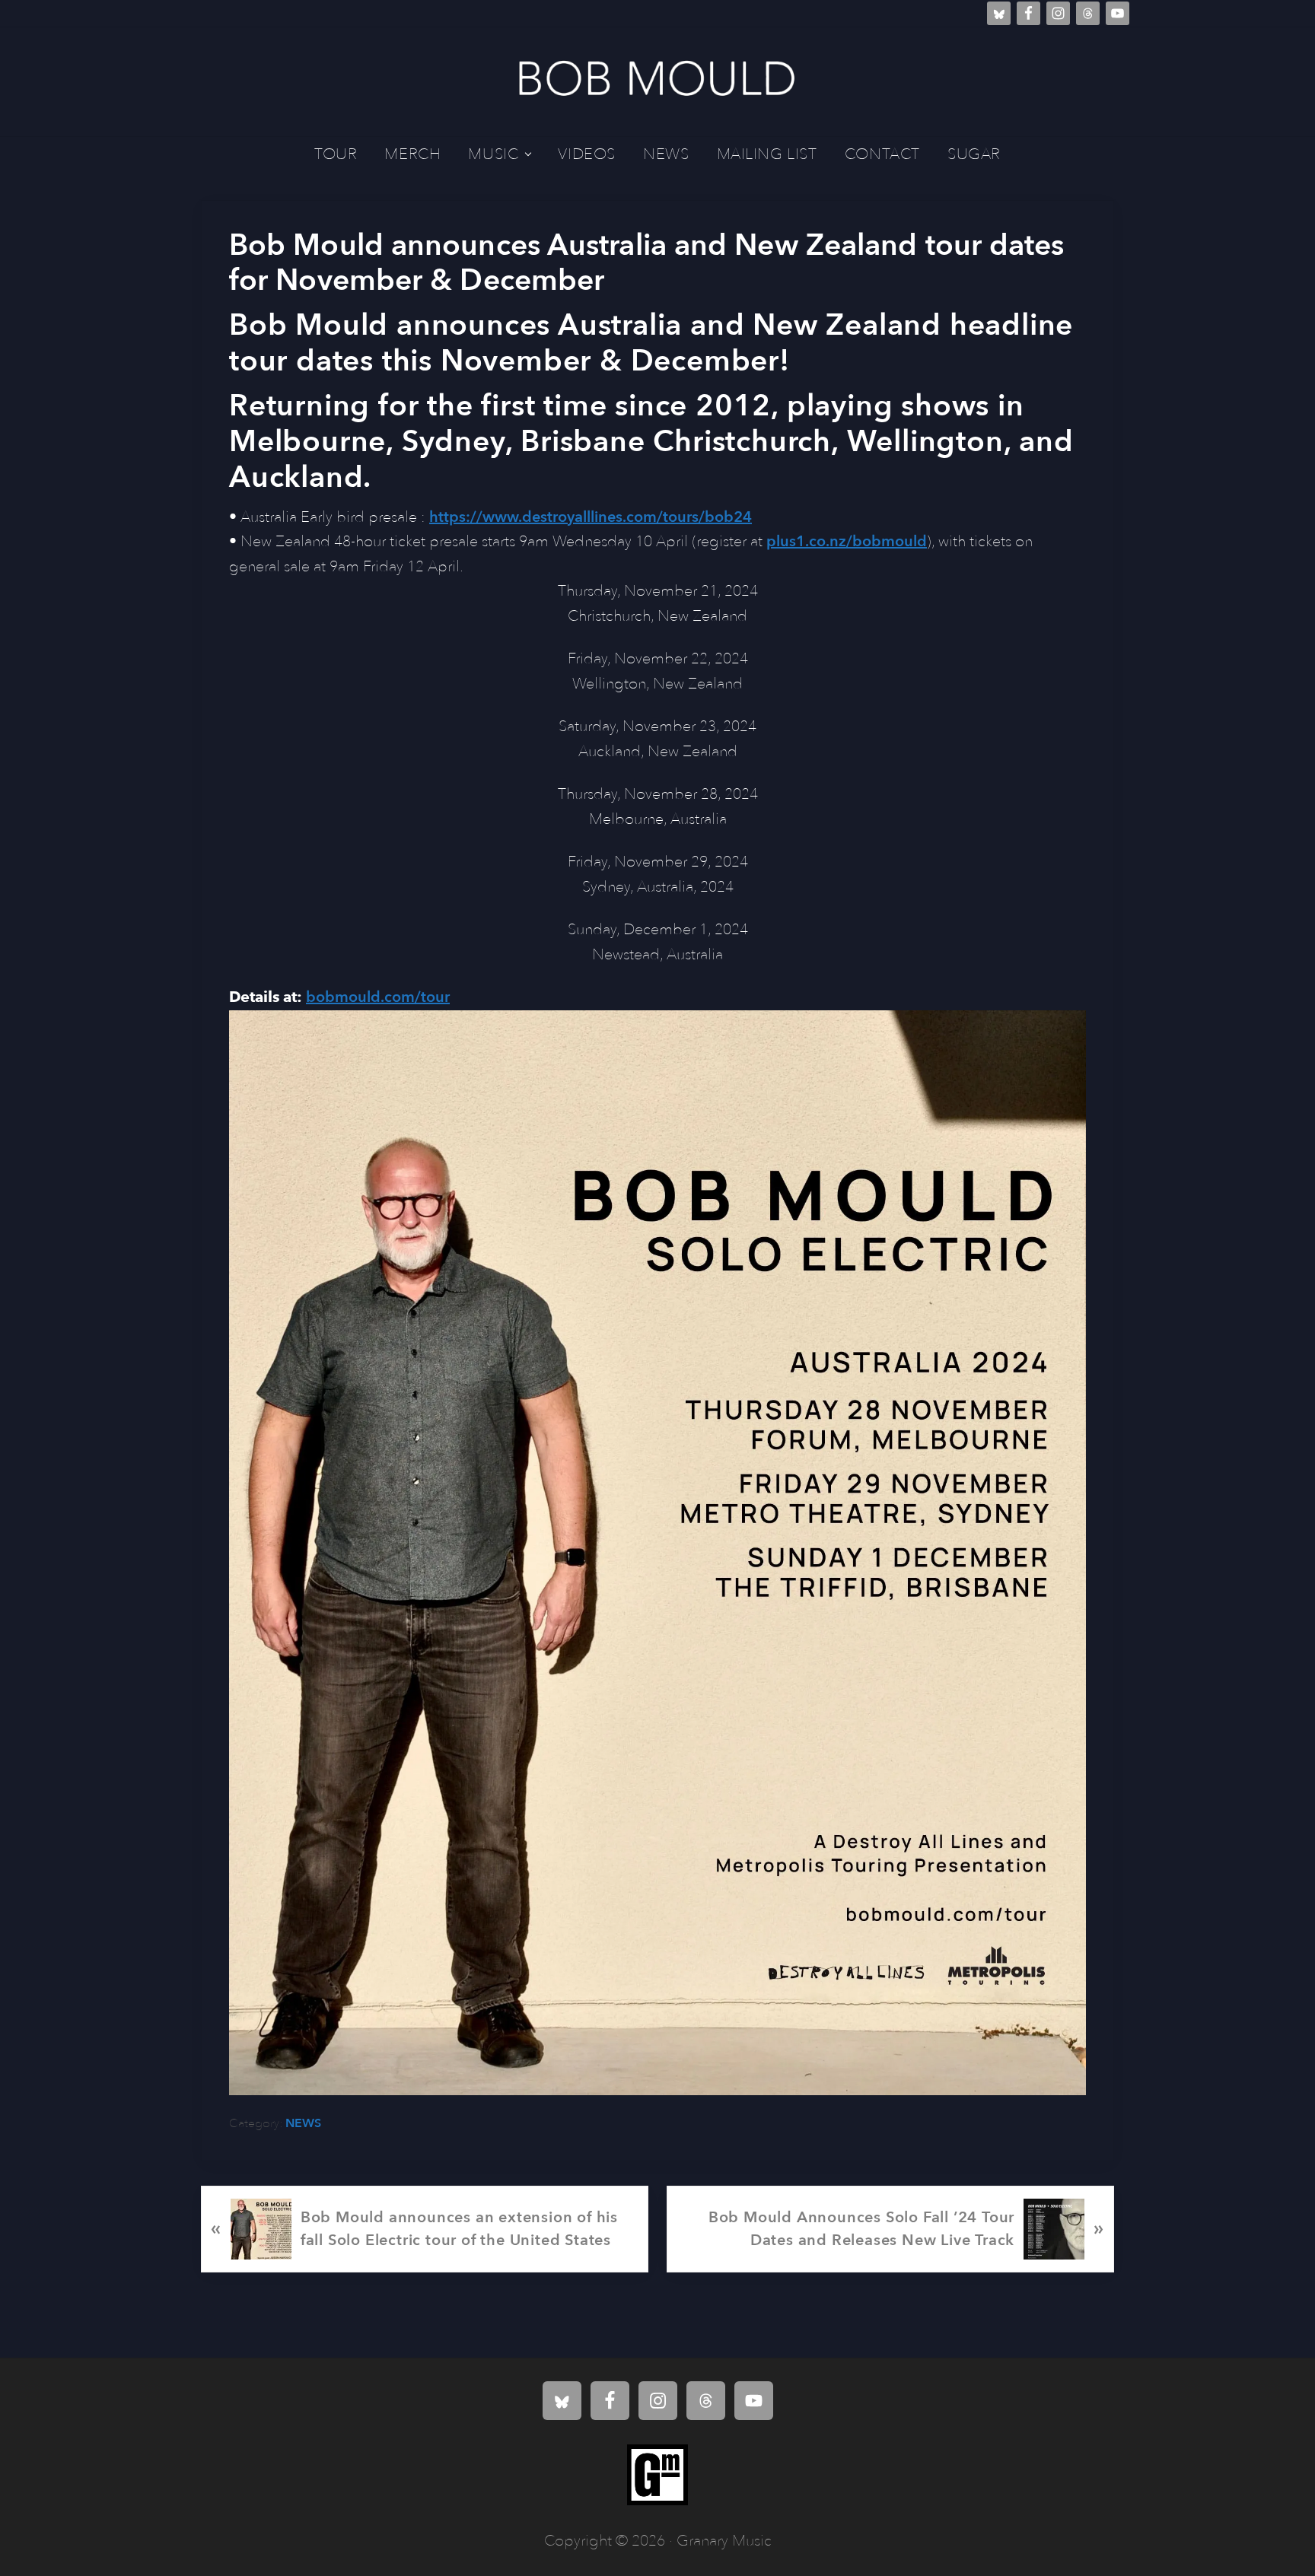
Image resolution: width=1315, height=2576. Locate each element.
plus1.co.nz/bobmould (847, 541)
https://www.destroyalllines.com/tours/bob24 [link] (591, 517)
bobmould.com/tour (378, 997)
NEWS (303, 2123)
